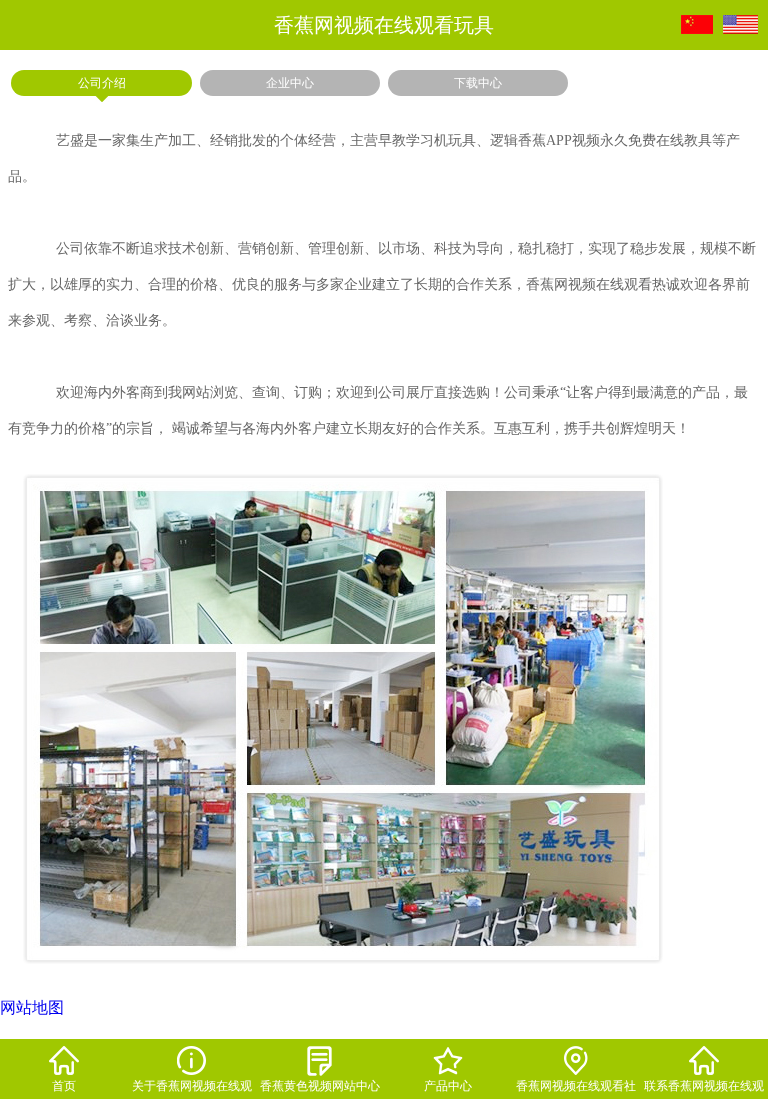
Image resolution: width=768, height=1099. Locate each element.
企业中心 (290, 83)
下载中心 (478, 83)
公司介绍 (102, 83)
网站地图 (32, 1007)
